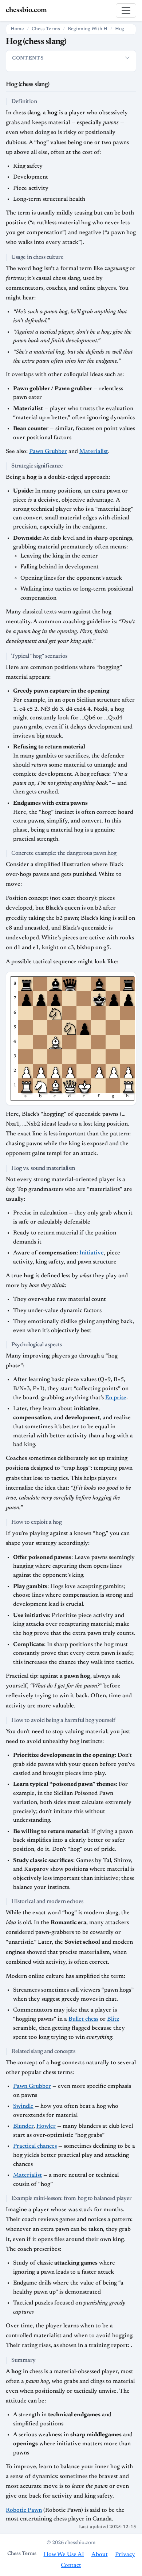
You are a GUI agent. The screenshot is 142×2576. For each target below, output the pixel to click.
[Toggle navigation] (126, 11)
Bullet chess (83, 2019)
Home (17, 29)
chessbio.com (26, 10)
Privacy (125, 2555)
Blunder (23, 2126)
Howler (46, 2126)
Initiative (92, 1253)
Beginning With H (88, 29)
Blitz (113, 2019)
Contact (71, 2565)
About (100, 2555)
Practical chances (35, 2146)
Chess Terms (46, 29)
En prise (116, 1398)
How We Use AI (64, 2555)
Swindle (23, 2106)
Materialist (94, 452)
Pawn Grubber (48, 452)
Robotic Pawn (24, 2510)
